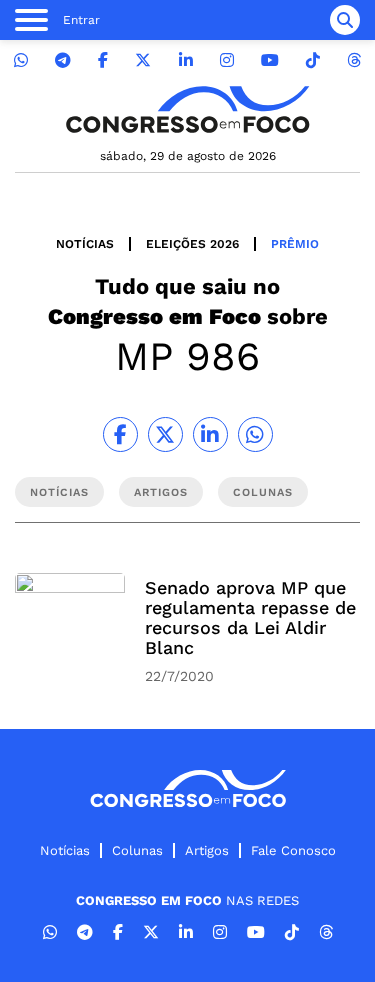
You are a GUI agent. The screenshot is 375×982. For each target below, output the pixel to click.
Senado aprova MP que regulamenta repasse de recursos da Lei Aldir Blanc (250, 617)
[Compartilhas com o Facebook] (120, 434)
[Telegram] (63, 60)
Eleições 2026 (192, 244)
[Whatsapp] (21, 60)
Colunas (137, 850)
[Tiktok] (313, 60)
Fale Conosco (293, 850)
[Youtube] (270, 60)
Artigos (207, 850)
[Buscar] (345, 20)
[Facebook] (103, 60)
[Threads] (354, 60)
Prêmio (295, 244)
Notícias (85, 244)
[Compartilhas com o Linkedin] (210, 434)
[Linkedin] (186, 60)
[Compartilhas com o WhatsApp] (255, 434)
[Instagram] (227, 60)
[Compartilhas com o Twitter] (165, 434)
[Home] (188, 109)
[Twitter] (143, 60)
